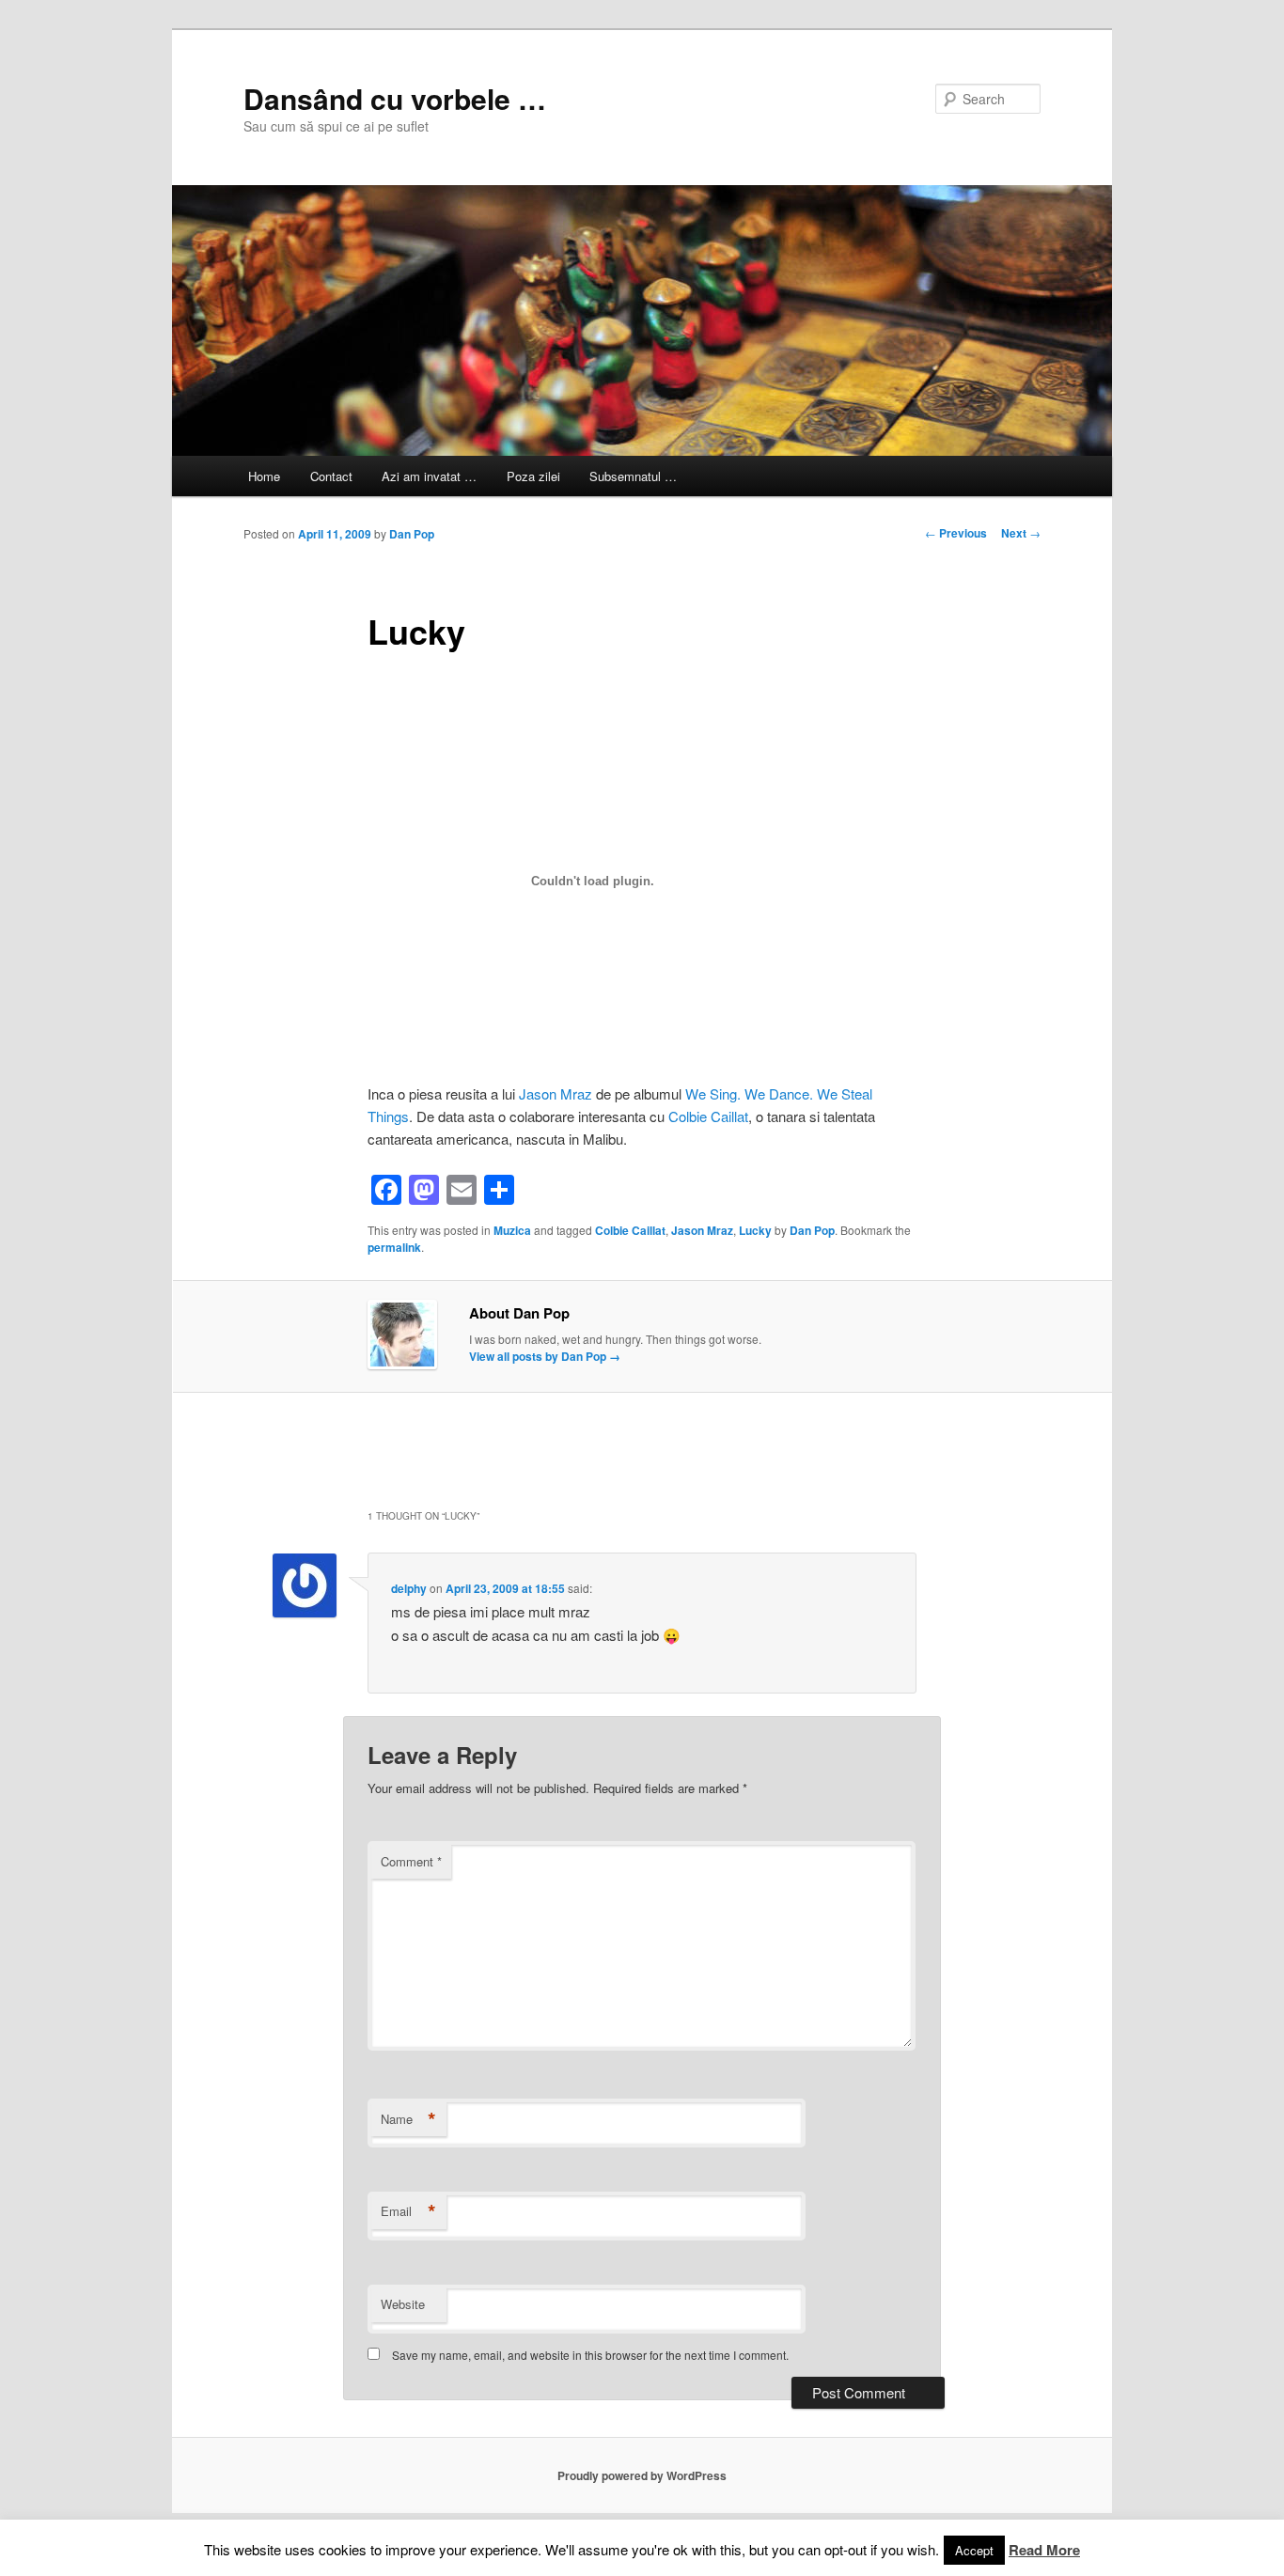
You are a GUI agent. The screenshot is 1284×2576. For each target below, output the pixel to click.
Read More (1044, 2550)
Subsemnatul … (633, 476)
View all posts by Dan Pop (545, 1356)
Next (1021, 533)
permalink (394, 1247)
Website (403, 2304)
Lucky (755, 1230)
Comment (411, 1861)
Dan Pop (412, 534)
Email (408, 2211)
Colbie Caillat (708, 1116)
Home (264, 476)
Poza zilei (533, 476)
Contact (331, 476)
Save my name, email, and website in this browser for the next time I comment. (590, 2355)
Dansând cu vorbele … (395, 98)
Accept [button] (974, 2550)
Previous (956, 533)
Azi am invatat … (429, 476)
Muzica (512, 1230)
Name (408, 2119)
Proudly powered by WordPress (642, 2475)
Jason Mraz (556, 1093)
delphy (409, 1588)
